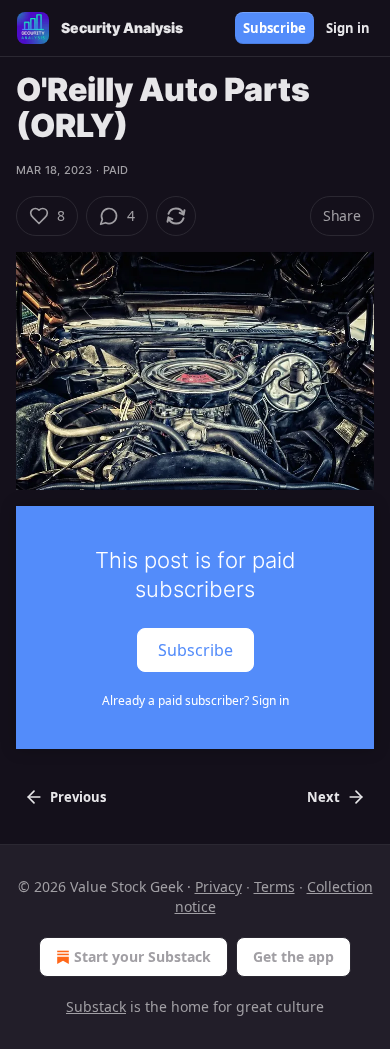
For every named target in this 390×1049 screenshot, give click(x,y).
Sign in (348, 28)
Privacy (218, 886)
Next (323, 797)
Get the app (293, 956)
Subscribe (274, 28)
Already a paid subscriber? (195, 700)
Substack (96, 1006)
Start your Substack (142, 956)
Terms (274, 886)
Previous (78, 797)
